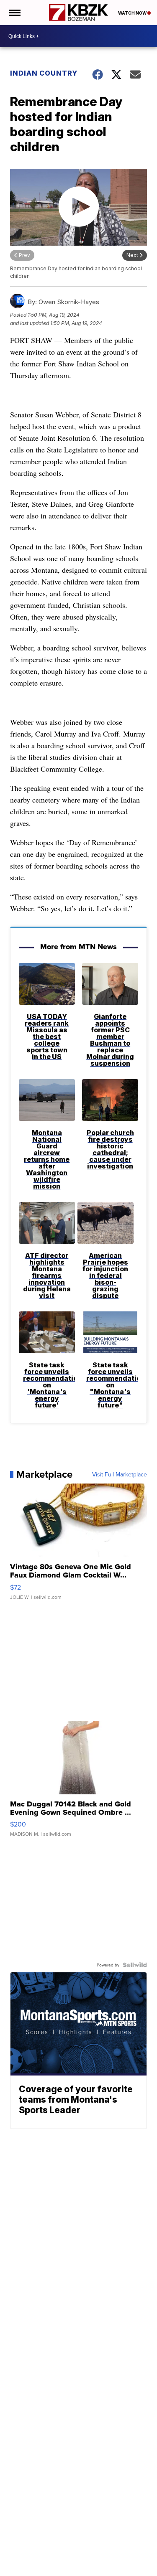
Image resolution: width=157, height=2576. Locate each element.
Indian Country (44, 73)
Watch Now (133, 13)
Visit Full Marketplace (120, 1474)
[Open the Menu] (14, 13)
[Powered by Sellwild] (135, 1965)
